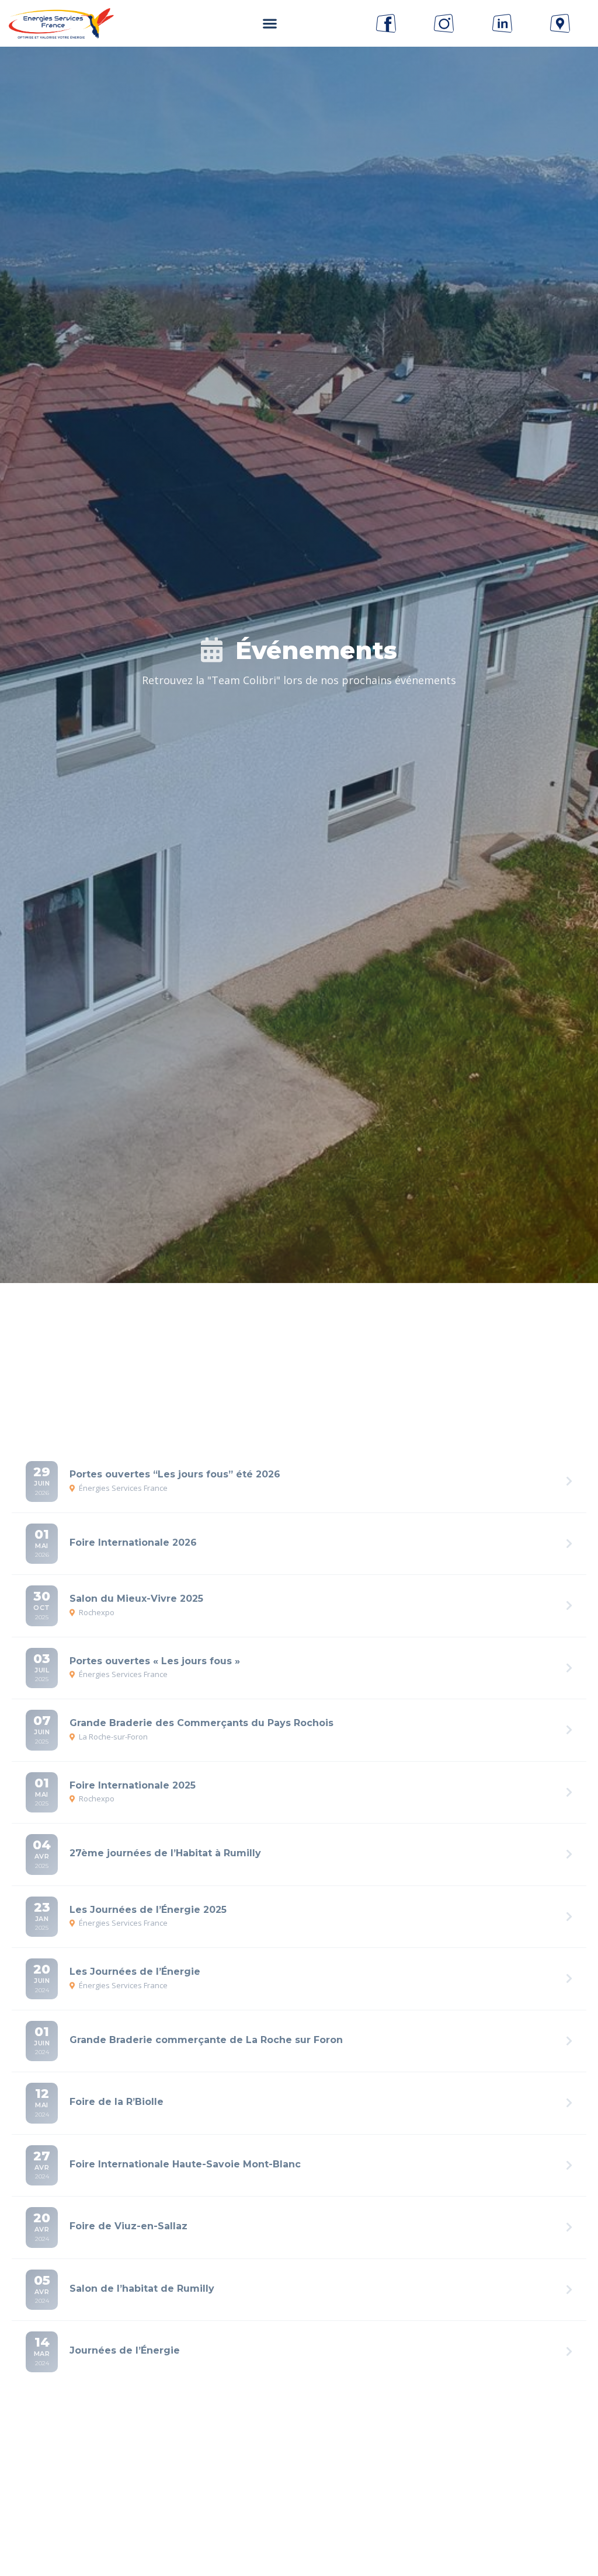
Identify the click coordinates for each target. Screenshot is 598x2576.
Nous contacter (299, 2510)
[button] (270, 24)
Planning (302, 1344)
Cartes (385, 1344)
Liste (224, 1344)
